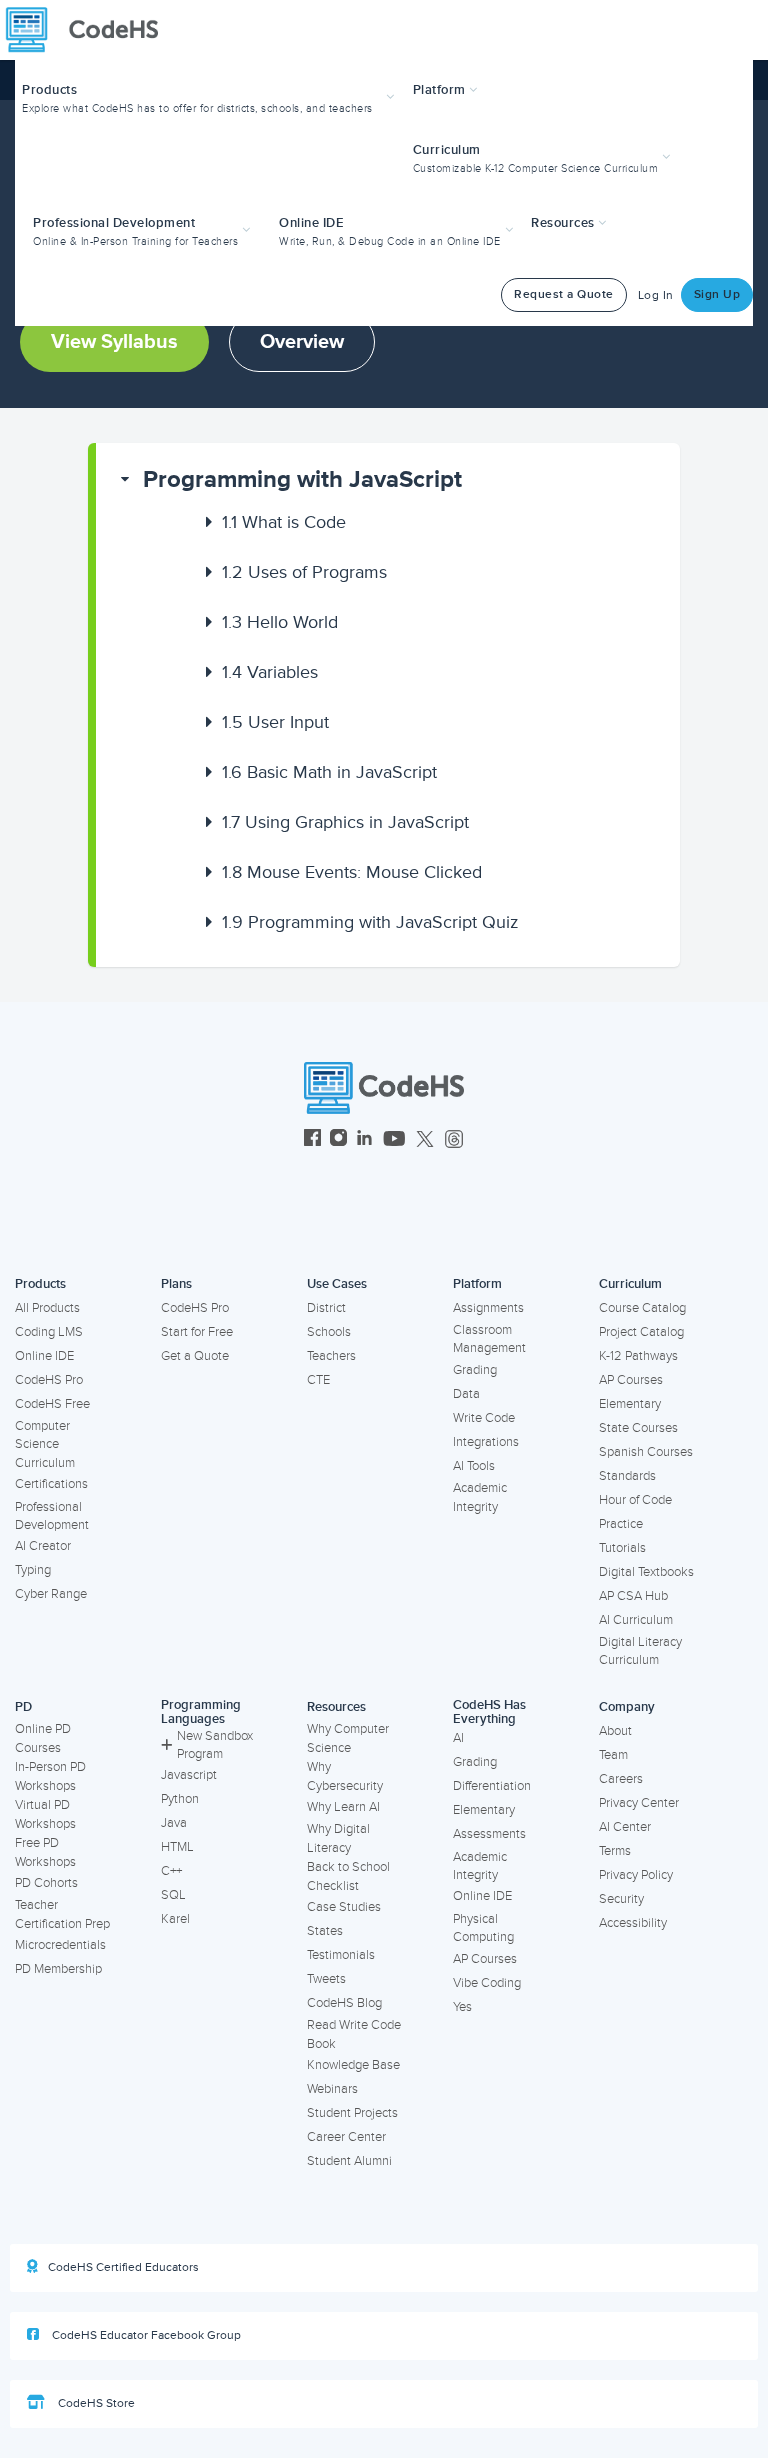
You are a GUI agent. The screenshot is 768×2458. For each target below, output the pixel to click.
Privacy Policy (636, 1875)
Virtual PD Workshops (45, 1814)
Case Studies (344, 1907)
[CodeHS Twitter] (425, 1140)
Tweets (326, 1979)
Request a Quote (564, 294)
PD (23, 1707)
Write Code (484, 1418)
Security (621, 1899)
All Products (47, 1308)
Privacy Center (639, 1803)
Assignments (488, 1308)
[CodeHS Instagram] (338, 1140)
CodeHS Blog (344, 2003)
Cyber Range (51, 1594)
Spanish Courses (646, 1452)
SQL (173, 1895)
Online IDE (44, 1356)
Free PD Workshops (45, 1852)
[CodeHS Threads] (454, 1140)
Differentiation (492, 1786)
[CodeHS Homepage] (90, 30)
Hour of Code (635, 1500)
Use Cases (337, 1284)
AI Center (625, 1827)
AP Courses (631, 1380)
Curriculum (630, 1284)
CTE (318, 1380)
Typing (33, 1570)
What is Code (284, 522)
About (615, 1731)
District (326, 1308)
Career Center (346, 2137)
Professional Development (52, 1516)
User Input (275, 722)
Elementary (630, 1404)
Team (613, 1755)
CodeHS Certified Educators (123, 2267)
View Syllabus (114, 342)
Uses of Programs (304, 572)
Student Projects (352, 2113)
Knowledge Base (353, 2065)
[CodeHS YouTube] (394, 1140)
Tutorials (622, 1548)
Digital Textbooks (646, 1572)
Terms (615, 1851)
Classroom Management (489, 1339)
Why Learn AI (343, 1807)
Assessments (489, 1834)
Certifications (51, 1484)
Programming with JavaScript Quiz (370, 922)
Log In (656, 295)
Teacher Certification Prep (62, 1914)
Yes (462, 2007)
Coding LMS (49, 1332)
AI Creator (43, 1546)
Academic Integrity (480, 1497)
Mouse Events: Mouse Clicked (352, 872)
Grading (475, 1370)
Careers (621, 1779)
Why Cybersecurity (345, 1776)
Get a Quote (195, 1356)
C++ (171, 1871)
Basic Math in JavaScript (329, 772)
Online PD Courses (43, 1738)
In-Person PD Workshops (50, 1776)
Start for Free (197, 1332)
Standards (627, 1476)
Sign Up (717, 294)
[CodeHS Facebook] (312, 1140)
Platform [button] (441, 90)
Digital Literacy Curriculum (640, 1651)
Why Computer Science (348, 1738)
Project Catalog (641, 1332)
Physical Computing (483, 1928)
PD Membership (58, 1969)
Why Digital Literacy (338, 1838)
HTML (177, 1847)
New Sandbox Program (215, 1745)
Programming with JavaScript (302, 479)
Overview (302, 342)
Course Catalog (642, 1308)
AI (458, 1738)
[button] (210, 96)
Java (174, 1823)
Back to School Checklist (348, 1876)
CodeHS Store (95, 2403)
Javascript (189, 1775)
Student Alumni (349, 2161)
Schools (329, 1332)
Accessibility (633, 1923)
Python (180, 1799)
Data (466, 1394)
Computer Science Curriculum (45, 1444)
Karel (175, 1919)
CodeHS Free (52, 1404)
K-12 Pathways (638, 1356)
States (325, 1931)
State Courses (638, 1428)
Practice (621, 1524)
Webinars (332, 2089)
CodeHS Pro (49, 1380)
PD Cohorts (46, 1883)
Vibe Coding (487, 1983)
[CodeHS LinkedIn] (364, 1140)
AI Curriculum (636, 1620)
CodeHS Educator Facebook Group (145, 2335)
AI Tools (474, 1466)
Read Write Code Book (354, 2034)
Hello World (280, 622)
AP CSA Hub (633, 1596)
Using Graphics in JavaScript (345, 822)
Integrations (486, 1442)
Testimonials (341, 1955)
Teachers (331, 1356)
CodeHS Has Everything (489, 1712)
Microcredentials (60, 1945)
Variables (270, 672)
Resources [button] (564, 223)
